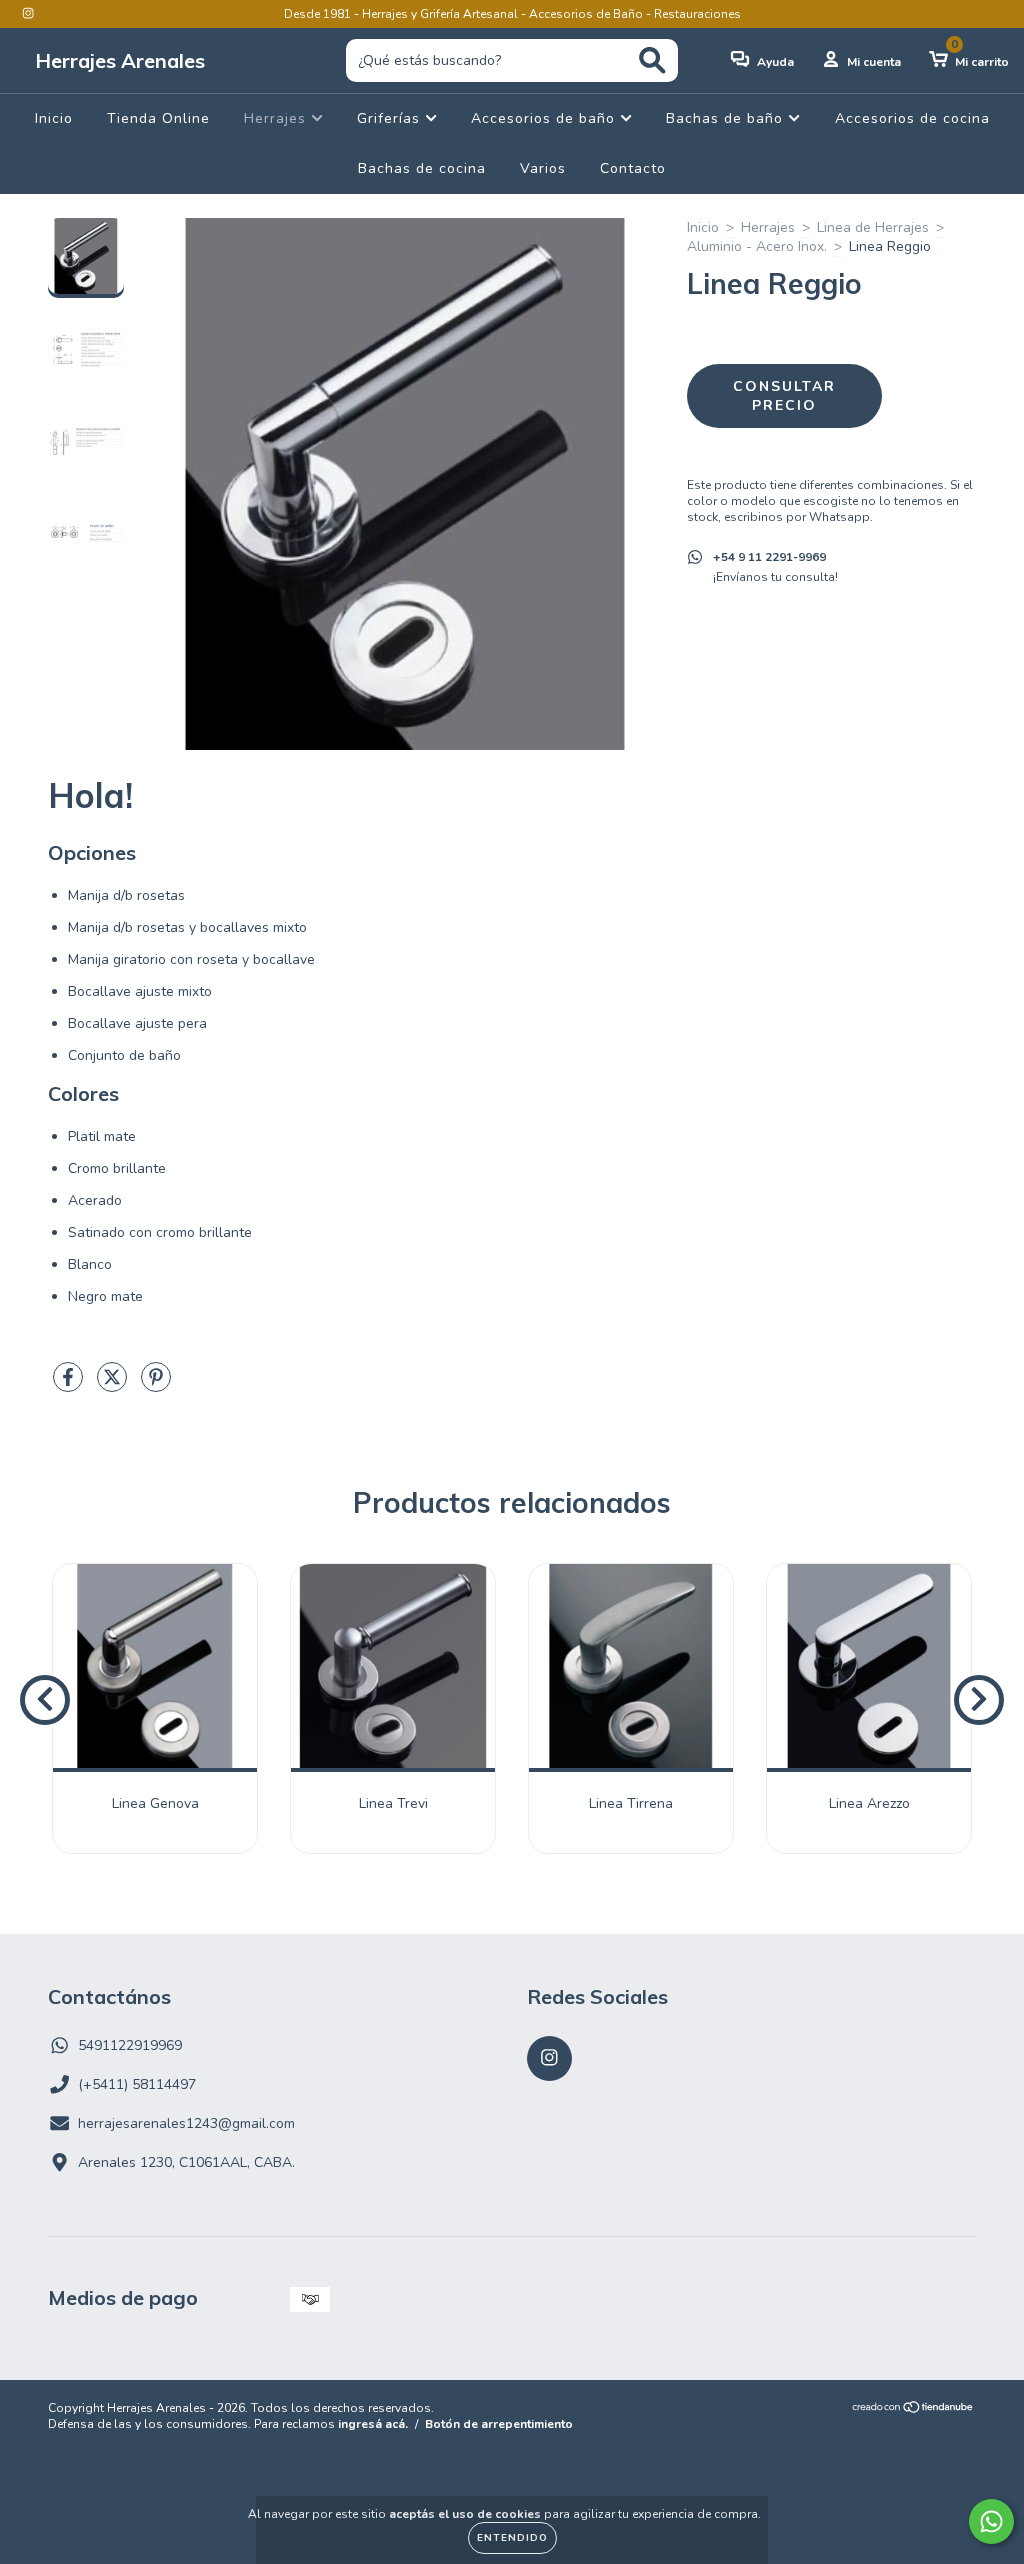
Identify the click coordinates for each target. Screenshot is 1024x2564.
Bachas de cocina (422, 168)
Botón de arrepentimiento (499, 2424)
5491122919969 (130, 2045)
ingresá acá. (373, 2424)
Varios (543, 168)
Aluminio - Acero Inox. (757, 246)
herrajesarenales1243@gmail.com (186, 2123)
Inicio (54, 118)
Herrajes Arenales (120, 60)
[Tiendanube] (913, 2410)
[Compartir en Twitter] (114, 1385)
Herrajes (277, 118)
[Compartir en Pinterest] (156, 1385)
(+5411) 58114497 (137, 2084)
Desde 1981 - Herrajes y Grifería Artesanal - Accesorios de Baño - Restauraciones (512, 14)
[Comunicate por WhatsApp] (991, 2521)
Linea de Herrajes (873, 227)
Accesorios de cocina (912, 118)
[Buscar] (652, 60)
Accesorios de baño (545, 118)
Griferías (391, 118)
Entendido (512, 2538)
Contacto (633, 168)
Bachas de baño (727, 118)
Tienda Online (158, 118)
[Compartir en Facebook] (70, 1385)
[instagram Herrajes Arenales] (28, 13)
